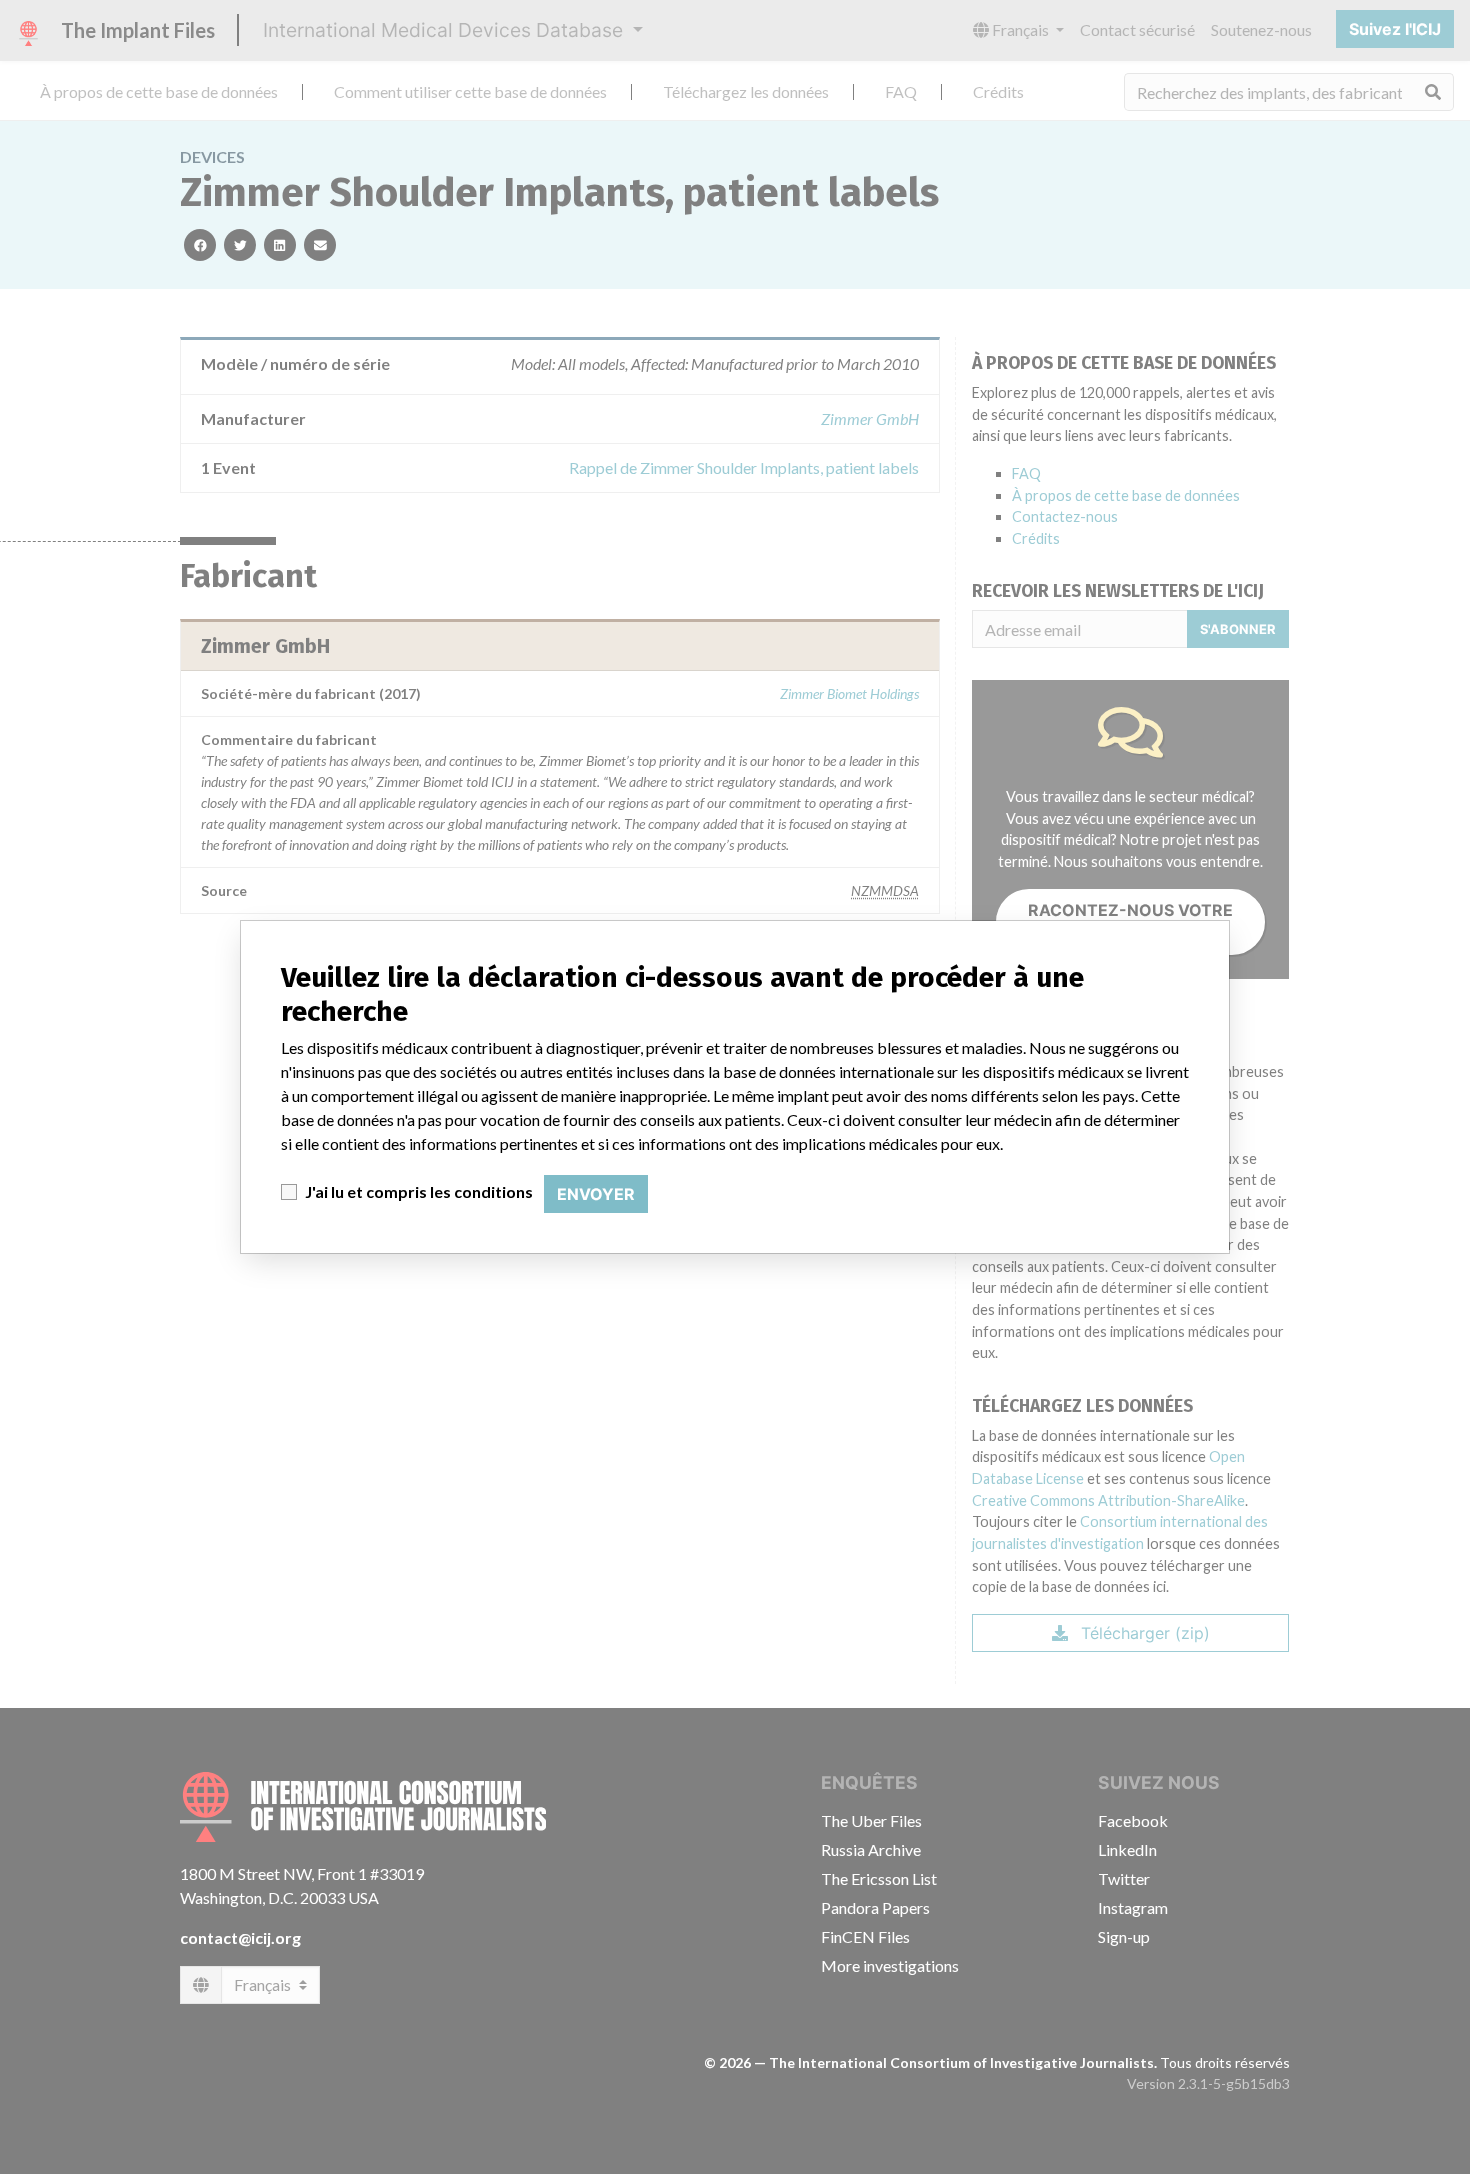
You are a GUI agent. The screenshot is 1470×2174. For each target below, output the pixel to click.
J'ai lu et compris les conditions (419, 1191)
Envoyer (596, 1194)
